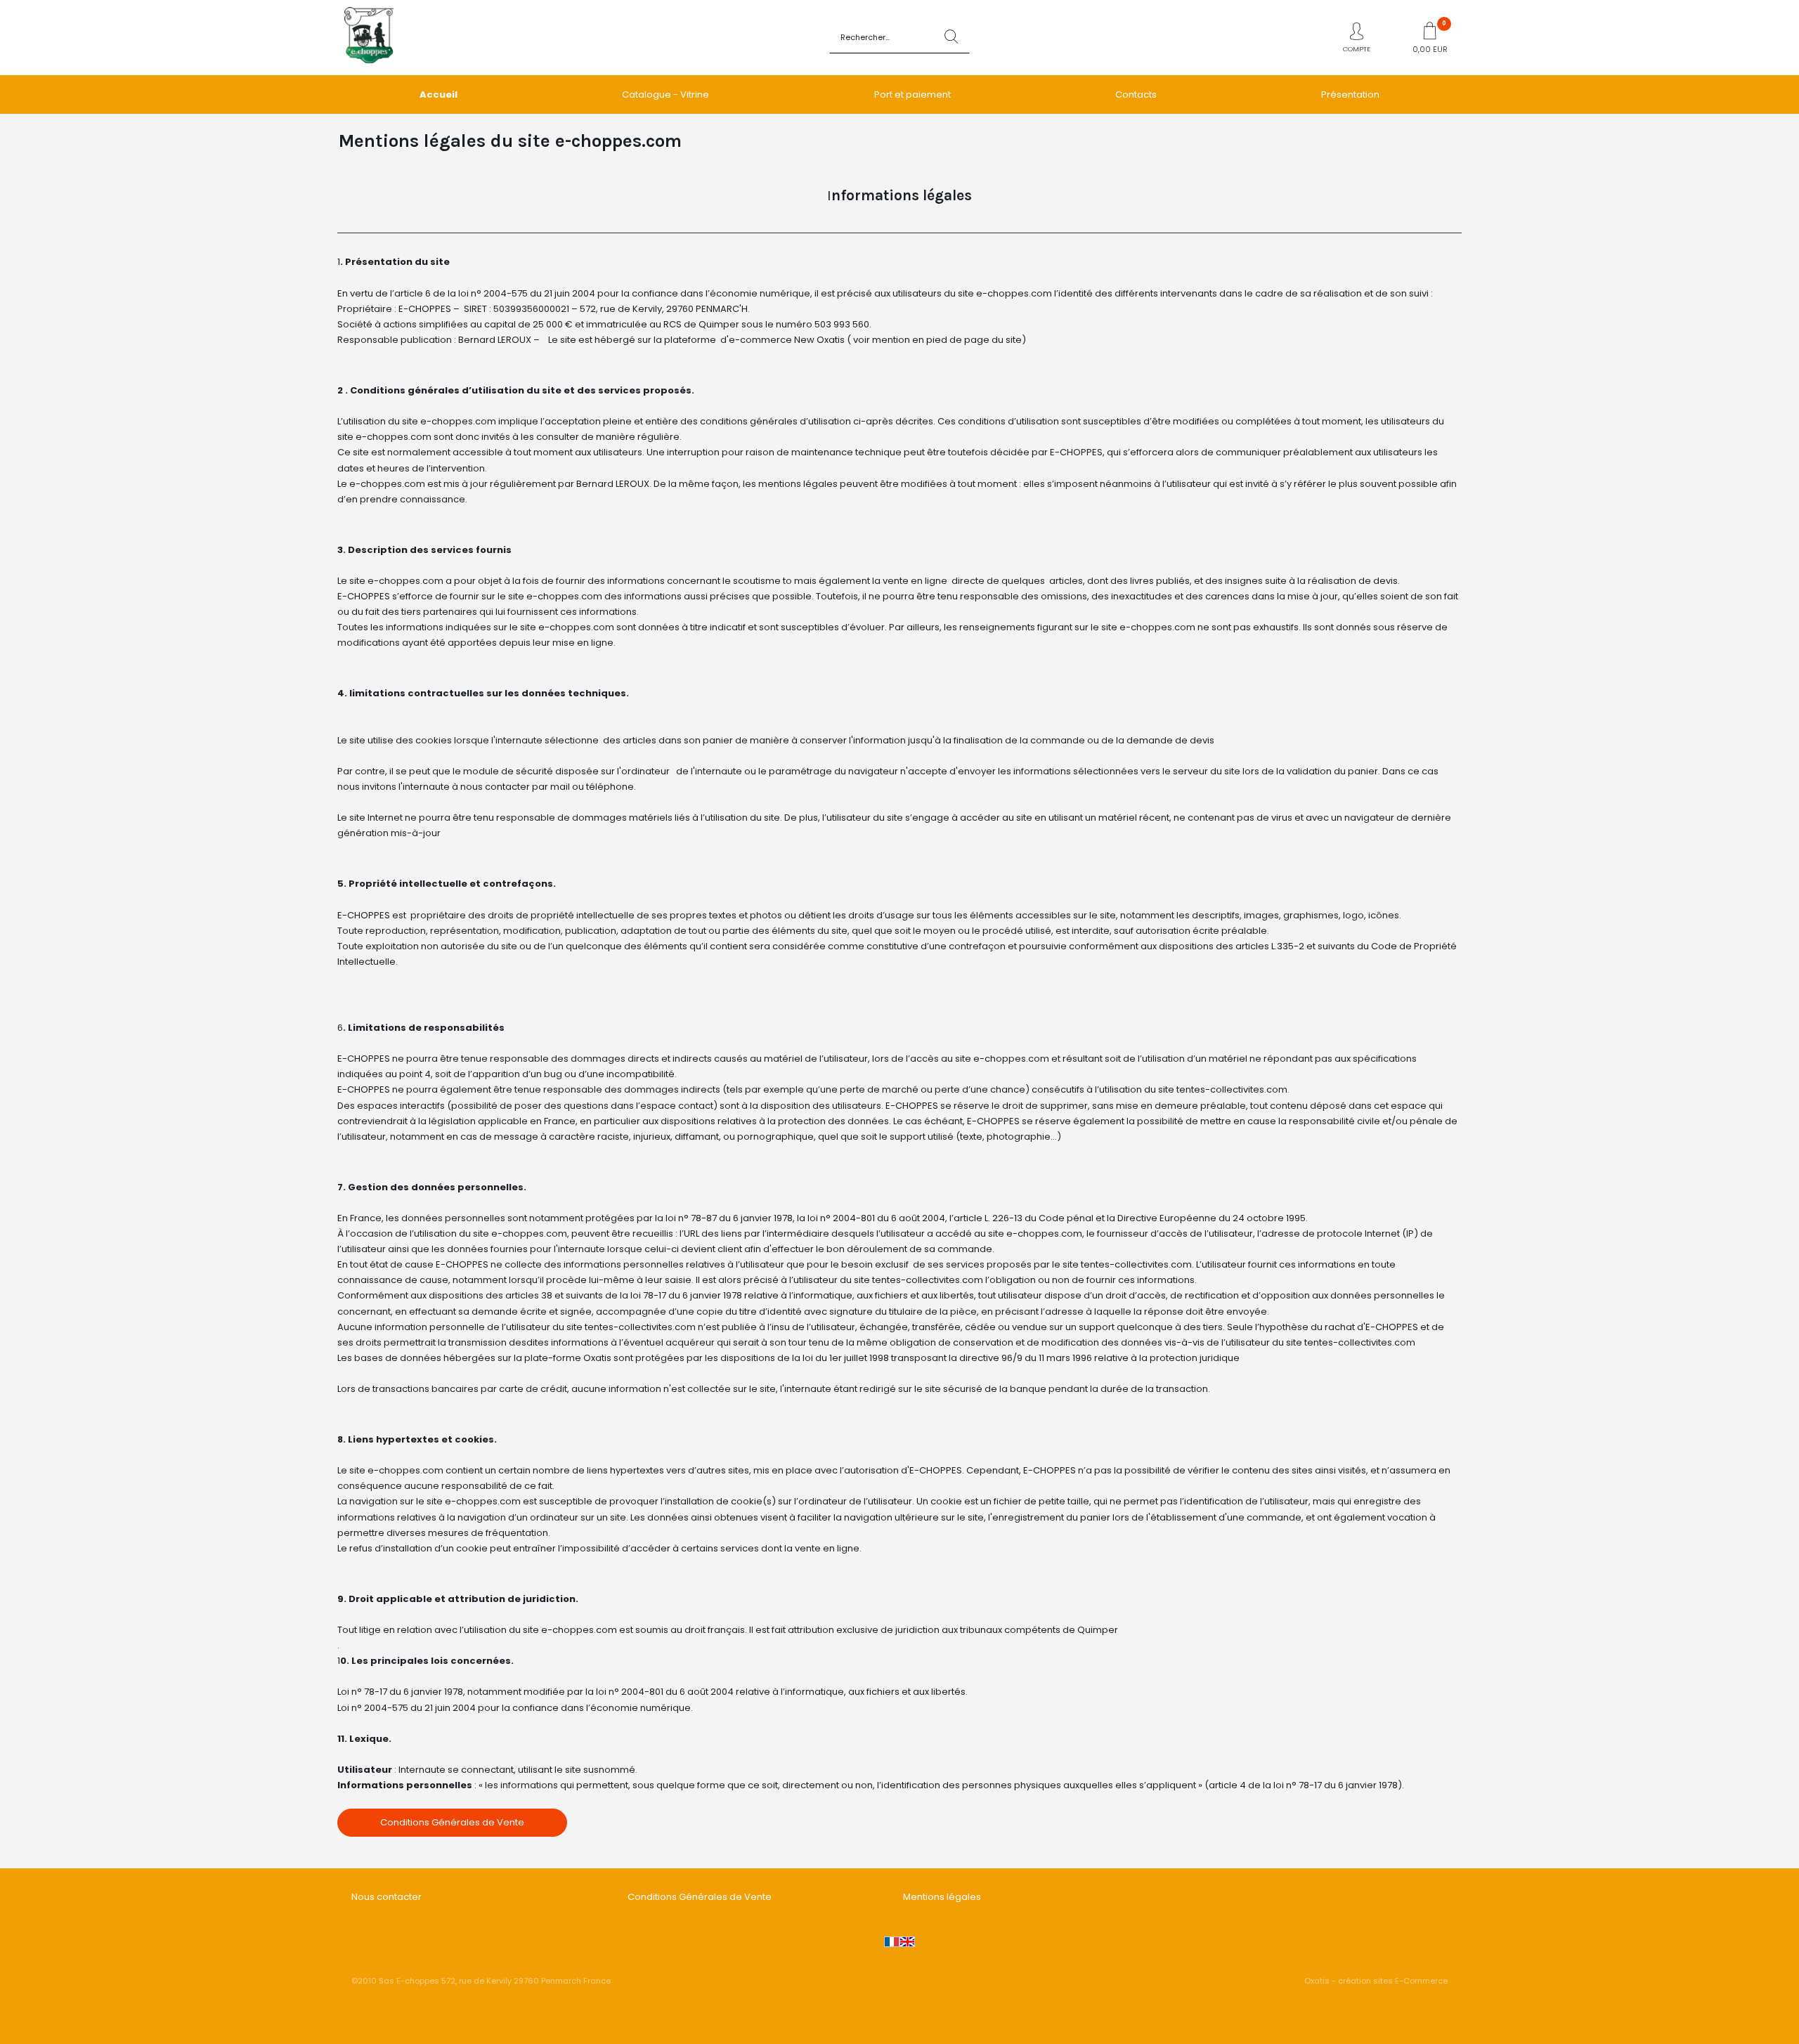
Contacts (1136, 95)
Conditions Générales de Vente (700, 1897)
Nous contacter (387, 1897)
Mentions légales (942, 1897)
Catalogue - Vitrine (665, 95)
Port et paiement (913, 95)
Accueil (439, 95)
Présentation (1350, 95)
